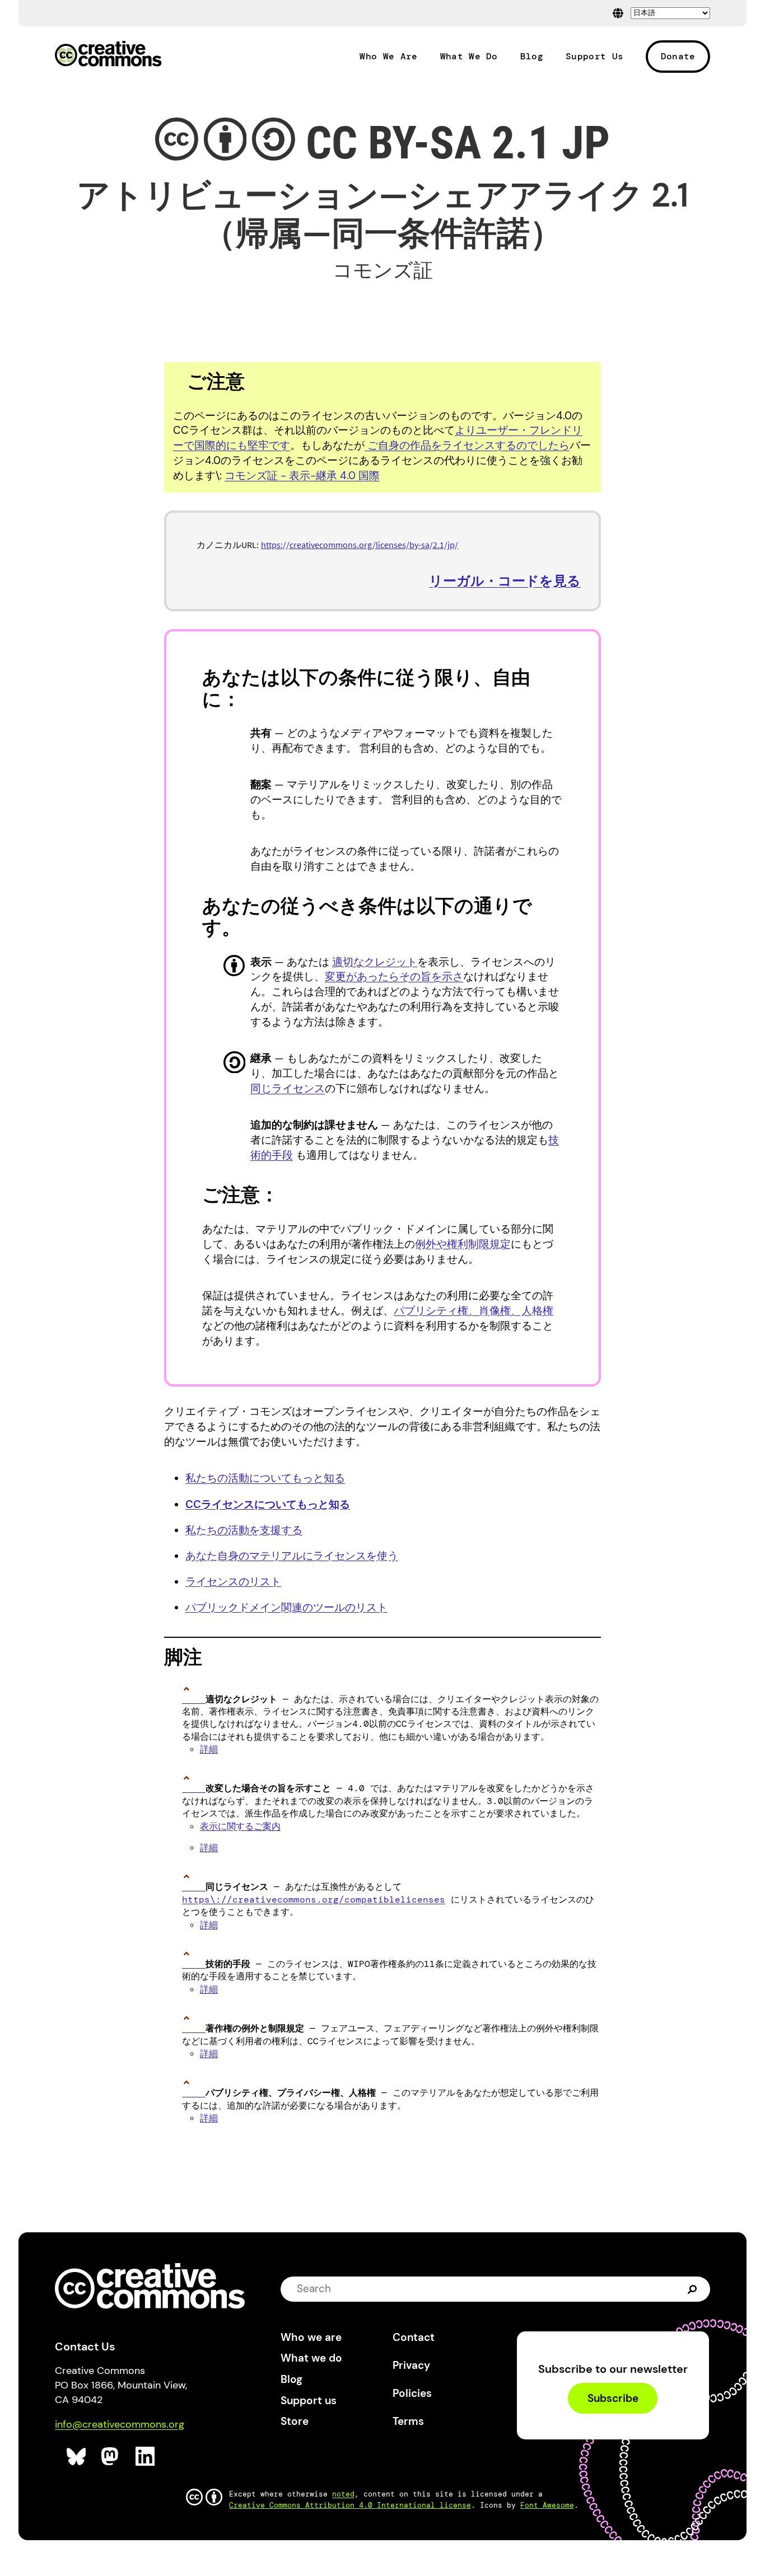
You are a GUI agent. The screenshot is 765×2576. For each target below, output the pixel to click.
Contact (414, 2337)
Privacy (411, 2365)
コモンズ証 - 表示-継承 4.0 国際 (302, 476)
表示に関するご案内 (240, 1826)
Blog (532, 57)
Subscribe (613, 2398)
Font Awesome (547, 2505)
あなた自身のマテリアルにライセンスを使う (292, 1556)
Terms (408, 2421)
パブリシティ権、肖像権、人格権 (474, 1311)
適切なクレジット (375, 962)
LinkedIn (145, 2456)
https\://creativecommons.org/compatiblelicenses (314, 1900)
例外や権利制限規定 (463, 1244)
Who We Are (388, 57)
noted (343, 2494)
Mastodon (111, 2456)
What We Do (469, 57)
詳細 (209, 1749)
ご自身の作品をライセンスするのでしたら (467, 445)
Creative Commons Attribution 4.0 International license (350, 2505)
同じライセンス (288, 1088)
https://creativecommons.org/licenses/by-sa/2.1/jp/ (360, 545)
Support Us (594, 57)
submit (694, 2289)
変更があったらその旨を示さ (394, 976)
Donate (678, 56)
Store (295, 2421)
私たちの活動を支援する (244, 1530)
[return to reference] (194, 1699)
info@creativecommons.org (120, 2424)
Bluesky (76, 2456)
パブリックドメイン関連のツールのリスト (286, 1607)
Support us (309, 2401)
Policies (412, 2393)
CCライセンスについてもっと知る (268, 1504)
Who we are (311, 2337)
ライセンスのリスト (233, 1582)
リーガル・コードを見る (505, 581)
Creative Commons (108, 55)
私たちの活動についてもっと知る (265, 1478)
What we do (311, 2358)
